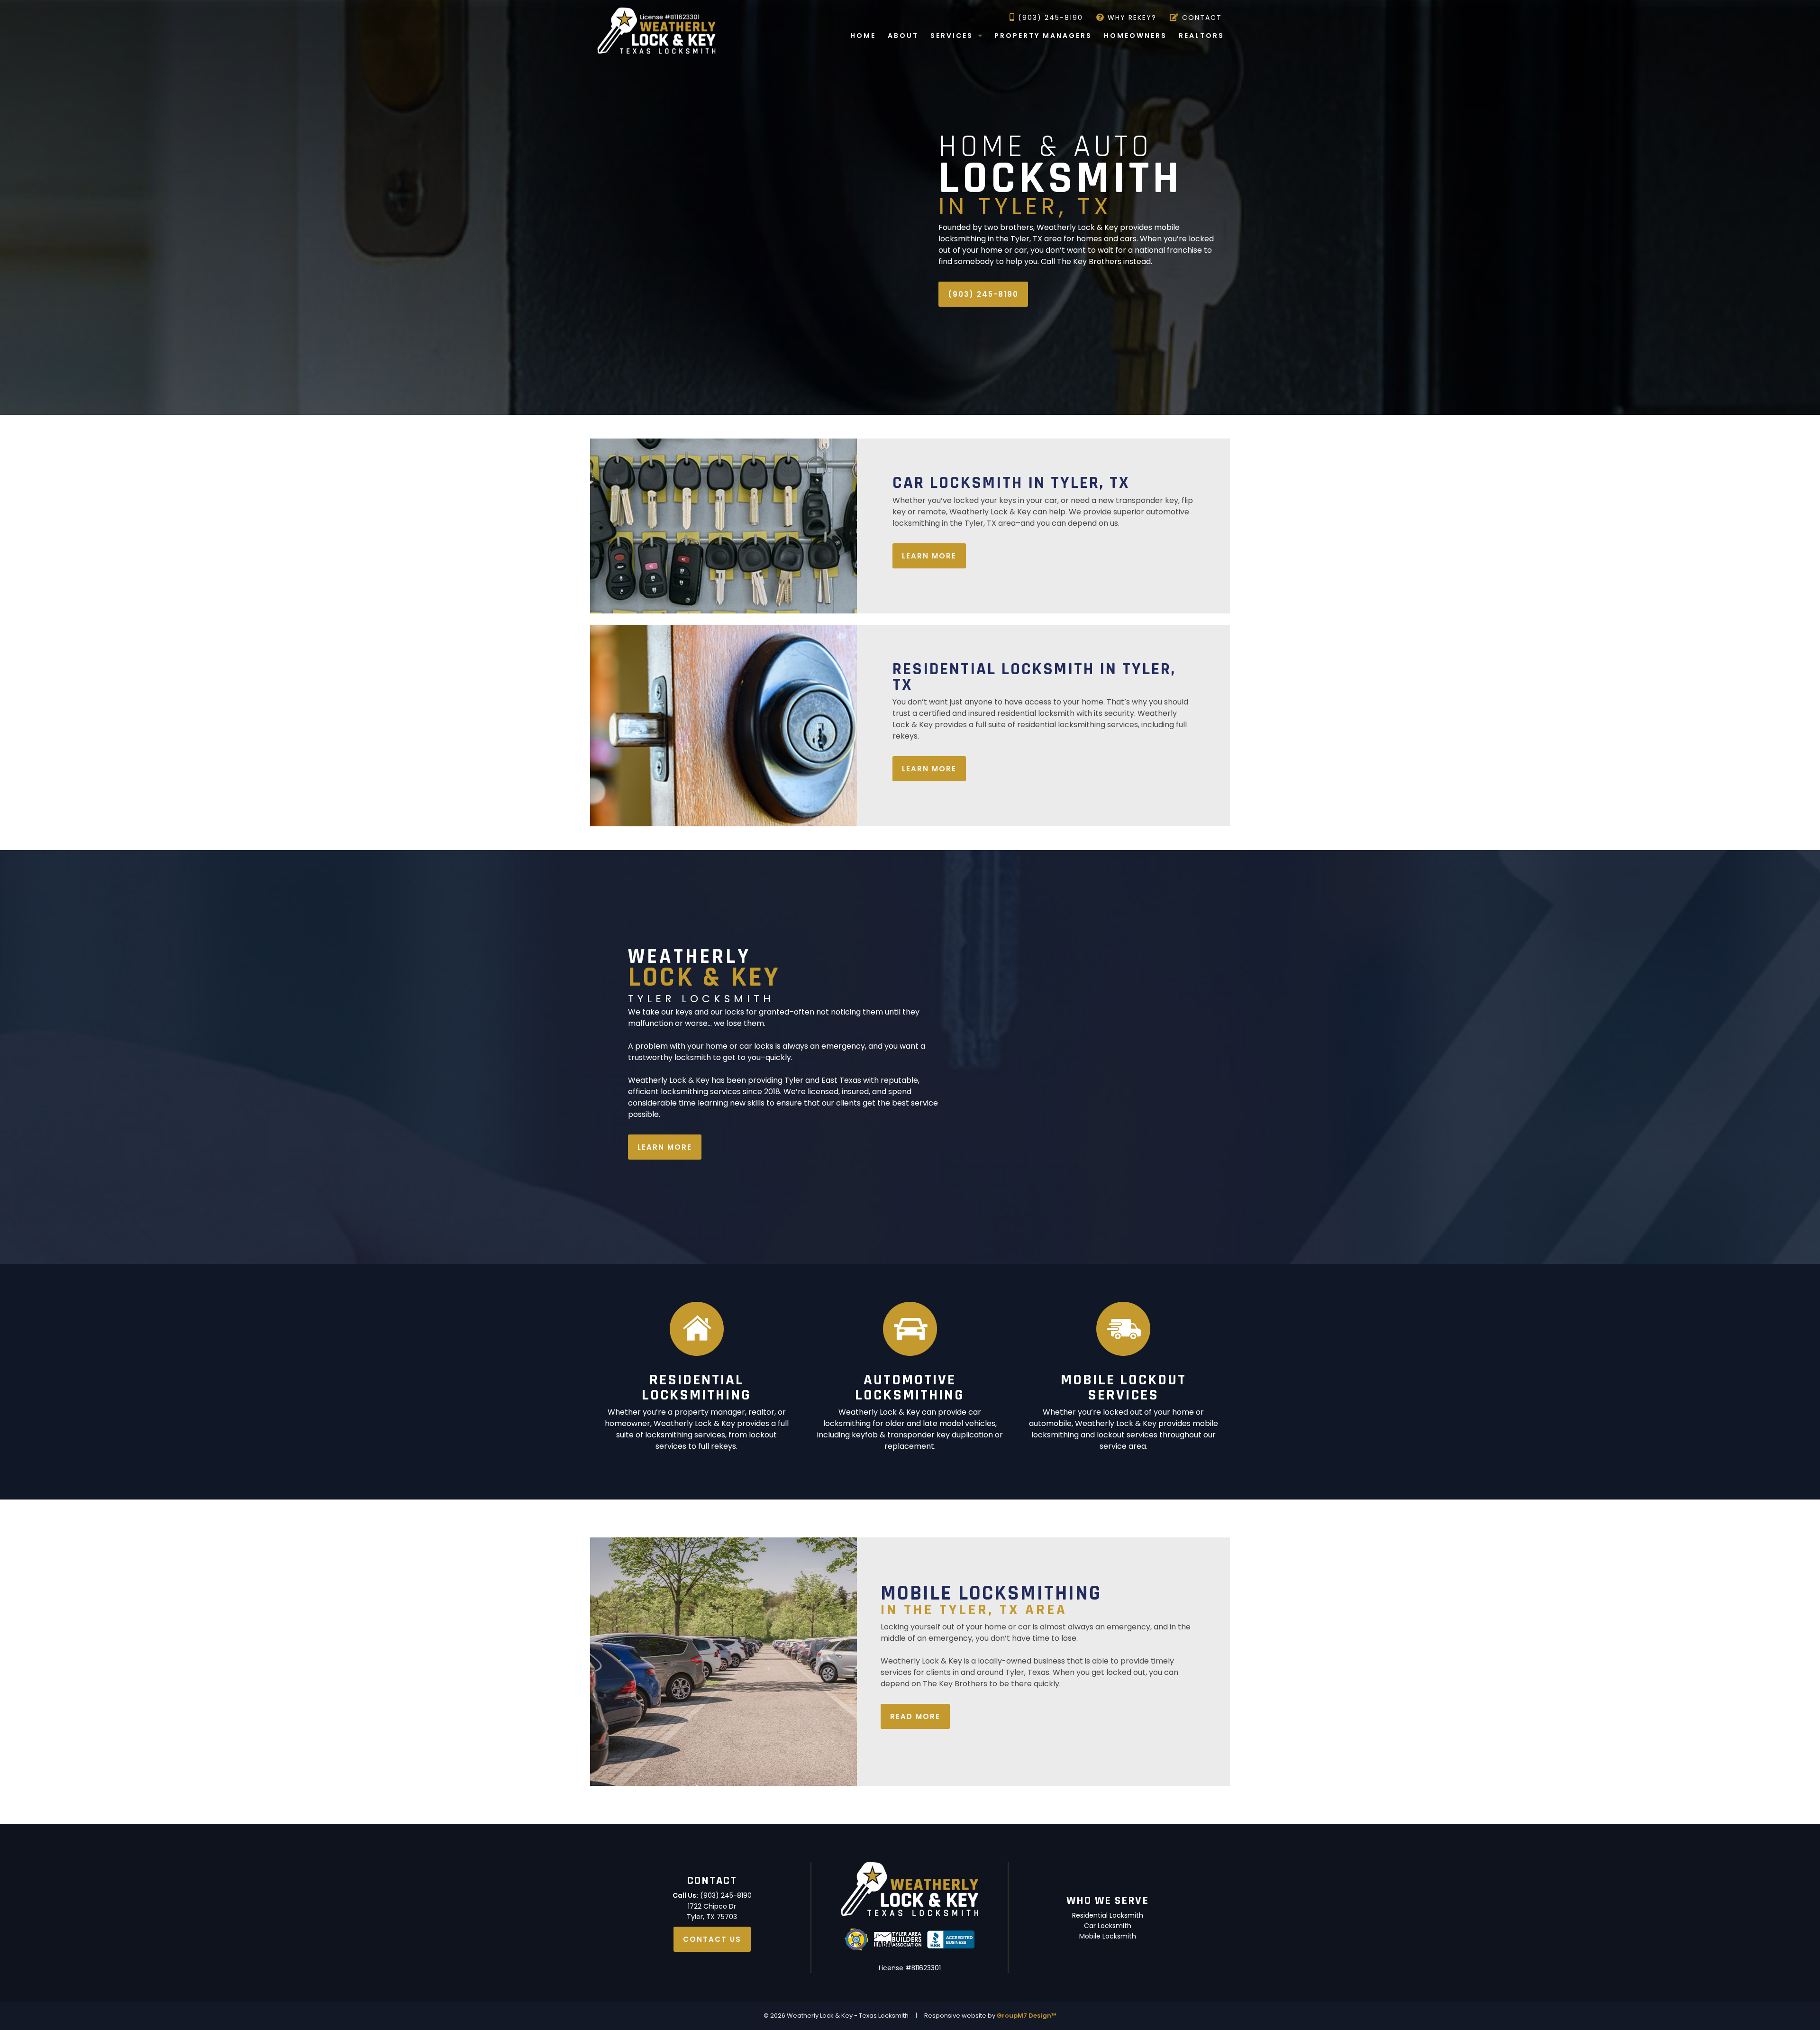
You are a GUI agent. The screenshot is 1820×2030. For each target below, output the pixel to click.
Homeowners (1135, 36)
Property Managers (1043, 36)
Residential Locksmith (1108, 1915)
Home (863, 36)
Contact (1201, 18)
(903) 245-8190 (1049, 18)
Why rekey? (1131, 18)
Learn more (929, 556)
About (903, 36)
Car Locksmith (1108, 1926)
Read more (915, 1716)
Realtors (1201, 36)
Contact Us (712, 1939)
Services (952, 36)
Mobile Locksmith (1108, 1936)
